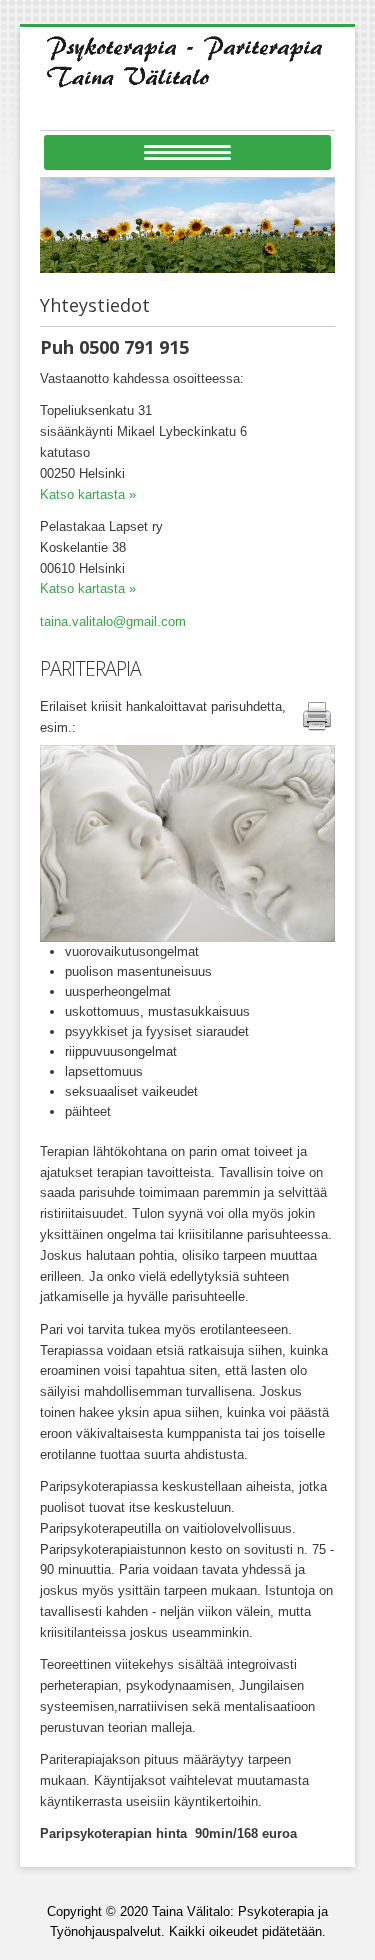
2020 (134, 1911)
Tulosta (315, 737)
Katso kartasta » (88, 494)
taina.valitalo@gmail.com (113, 621)
